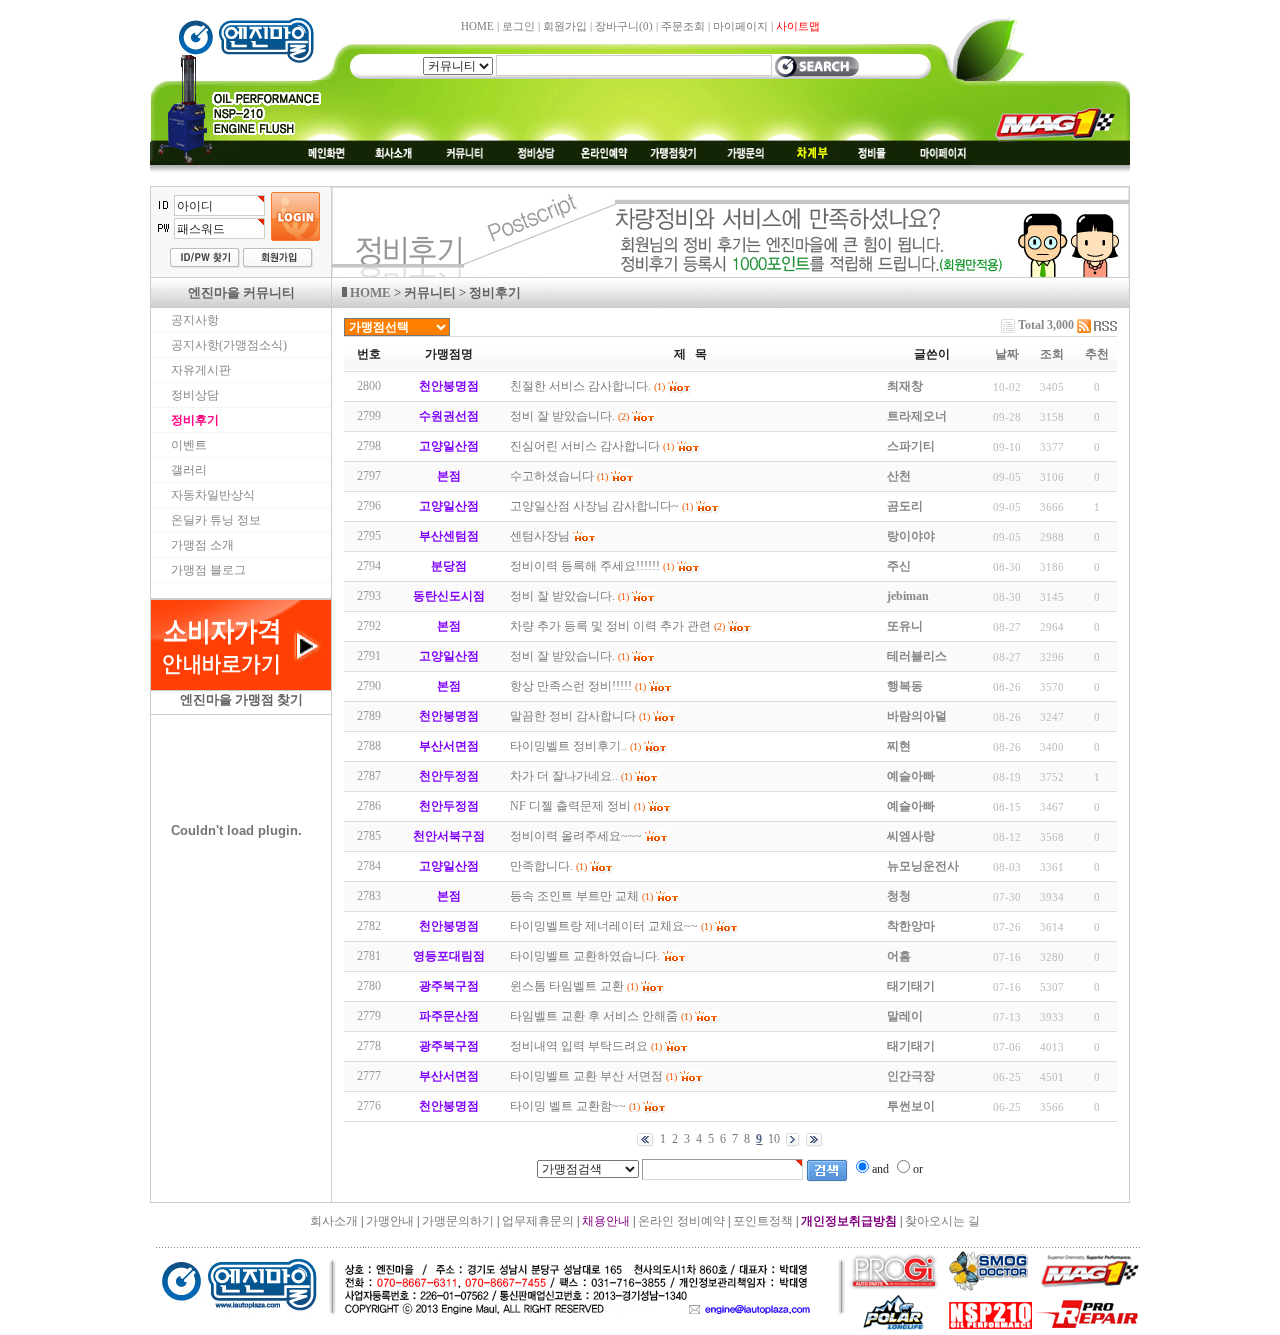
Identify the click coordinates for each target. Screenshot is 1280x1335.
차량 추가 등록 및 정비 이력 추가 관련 (610, 626)
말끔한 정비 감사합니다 (573, 716)
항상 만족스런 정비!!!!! (571, 686)
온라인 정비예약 (681, 1221)
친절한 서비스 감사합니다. (580, 386)
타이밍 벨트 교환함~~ (568, 1106)
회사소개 (334, 1221)
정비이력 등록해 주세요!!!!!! (585, 566)
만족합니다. (541, 866)
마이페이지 (740, 26)
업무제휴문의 (538, 1221)
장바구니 (624, 26)
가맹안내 (390, 1221)
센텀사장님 (540, 536)
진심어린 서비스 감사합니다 (585, 446)
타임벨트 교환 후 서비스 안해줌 (594, 1016)
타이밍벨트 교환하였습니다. (585, 956)
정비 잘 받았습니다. (562, 416)
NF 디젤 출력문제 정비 (570, 806)
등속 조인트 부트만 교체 (574, 896)
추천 (1097, 354)
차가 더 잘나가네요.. (564, 776)
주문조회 (683, 26)
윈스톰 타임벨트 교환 (567, 986)
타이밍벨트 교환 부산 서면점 (586, 1076)
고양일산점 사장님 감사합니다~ (594, 506)
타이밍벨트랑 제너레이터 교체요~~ (604, 926)
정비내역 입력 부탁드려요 (579, 1046)
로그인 (518, 26)
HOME (477, 26)
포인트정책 (763, 1221)
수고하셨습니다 (552, 476)
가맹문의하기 (458, 1221)
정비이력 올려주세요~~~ (576, 836)
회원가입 (565, 26)
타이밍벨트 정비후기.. (568, 746)
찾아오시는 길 (942, 1221)
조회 (1052, 354)
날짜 (1007, 354)
